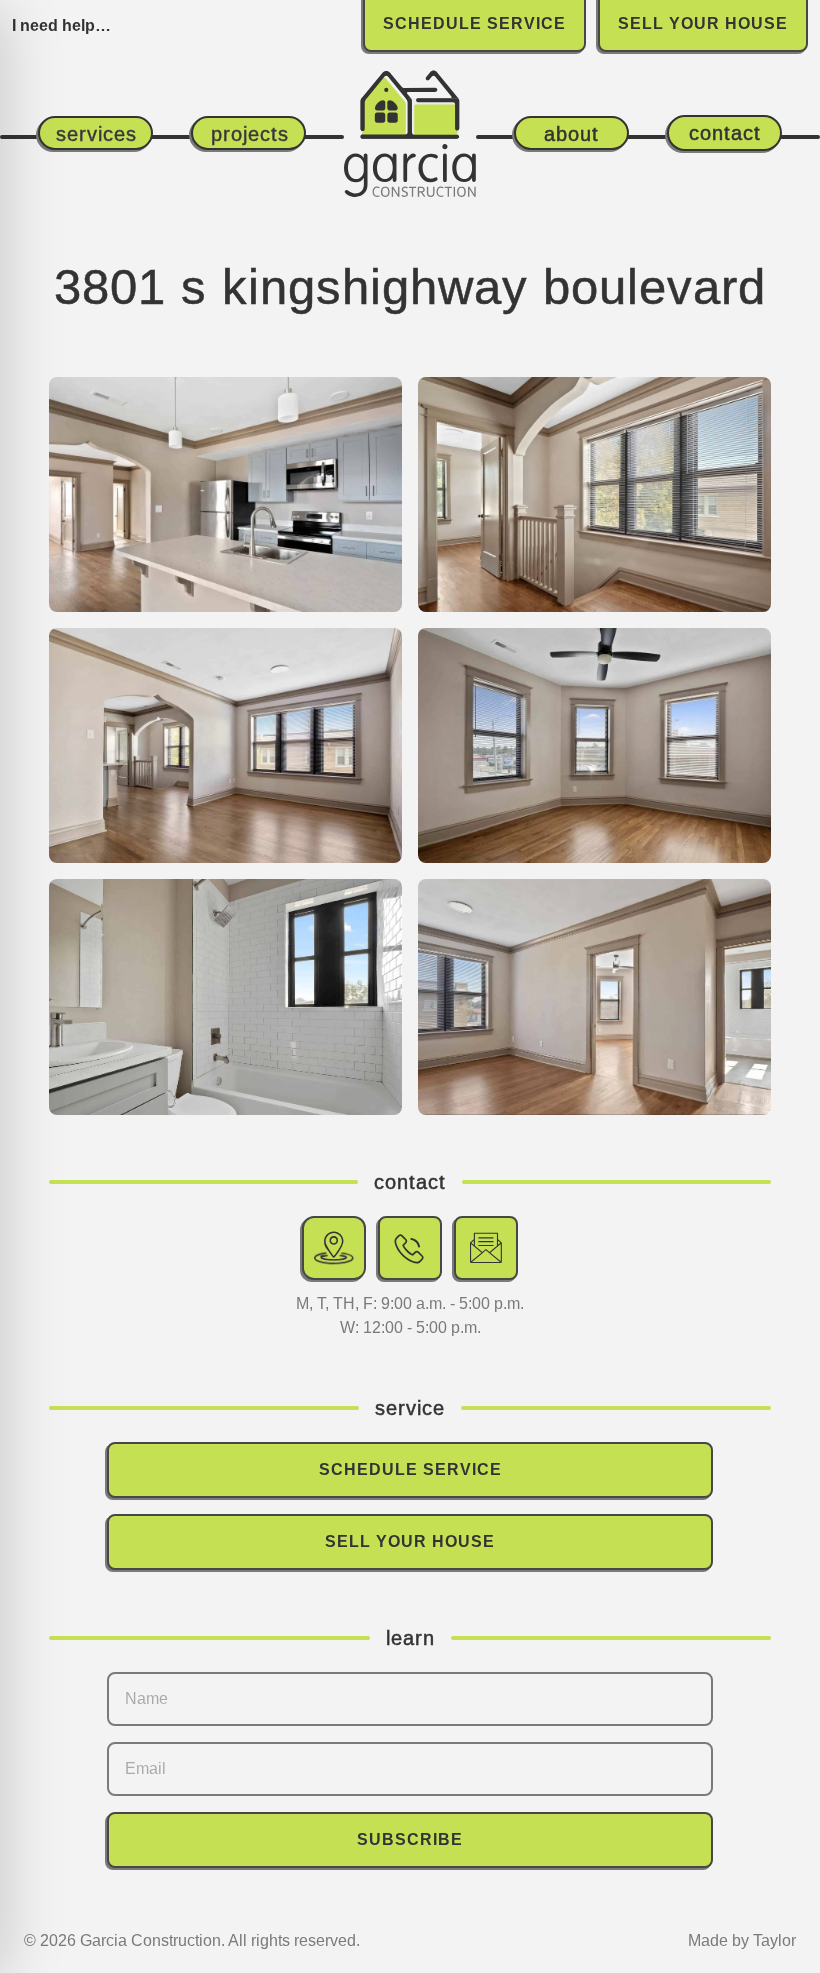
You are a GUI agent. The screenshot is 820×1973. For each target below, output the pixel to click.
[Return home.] (409, 109)
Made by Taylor (742, 1940)
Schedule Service (410, 1469)
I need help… (61, 25)
